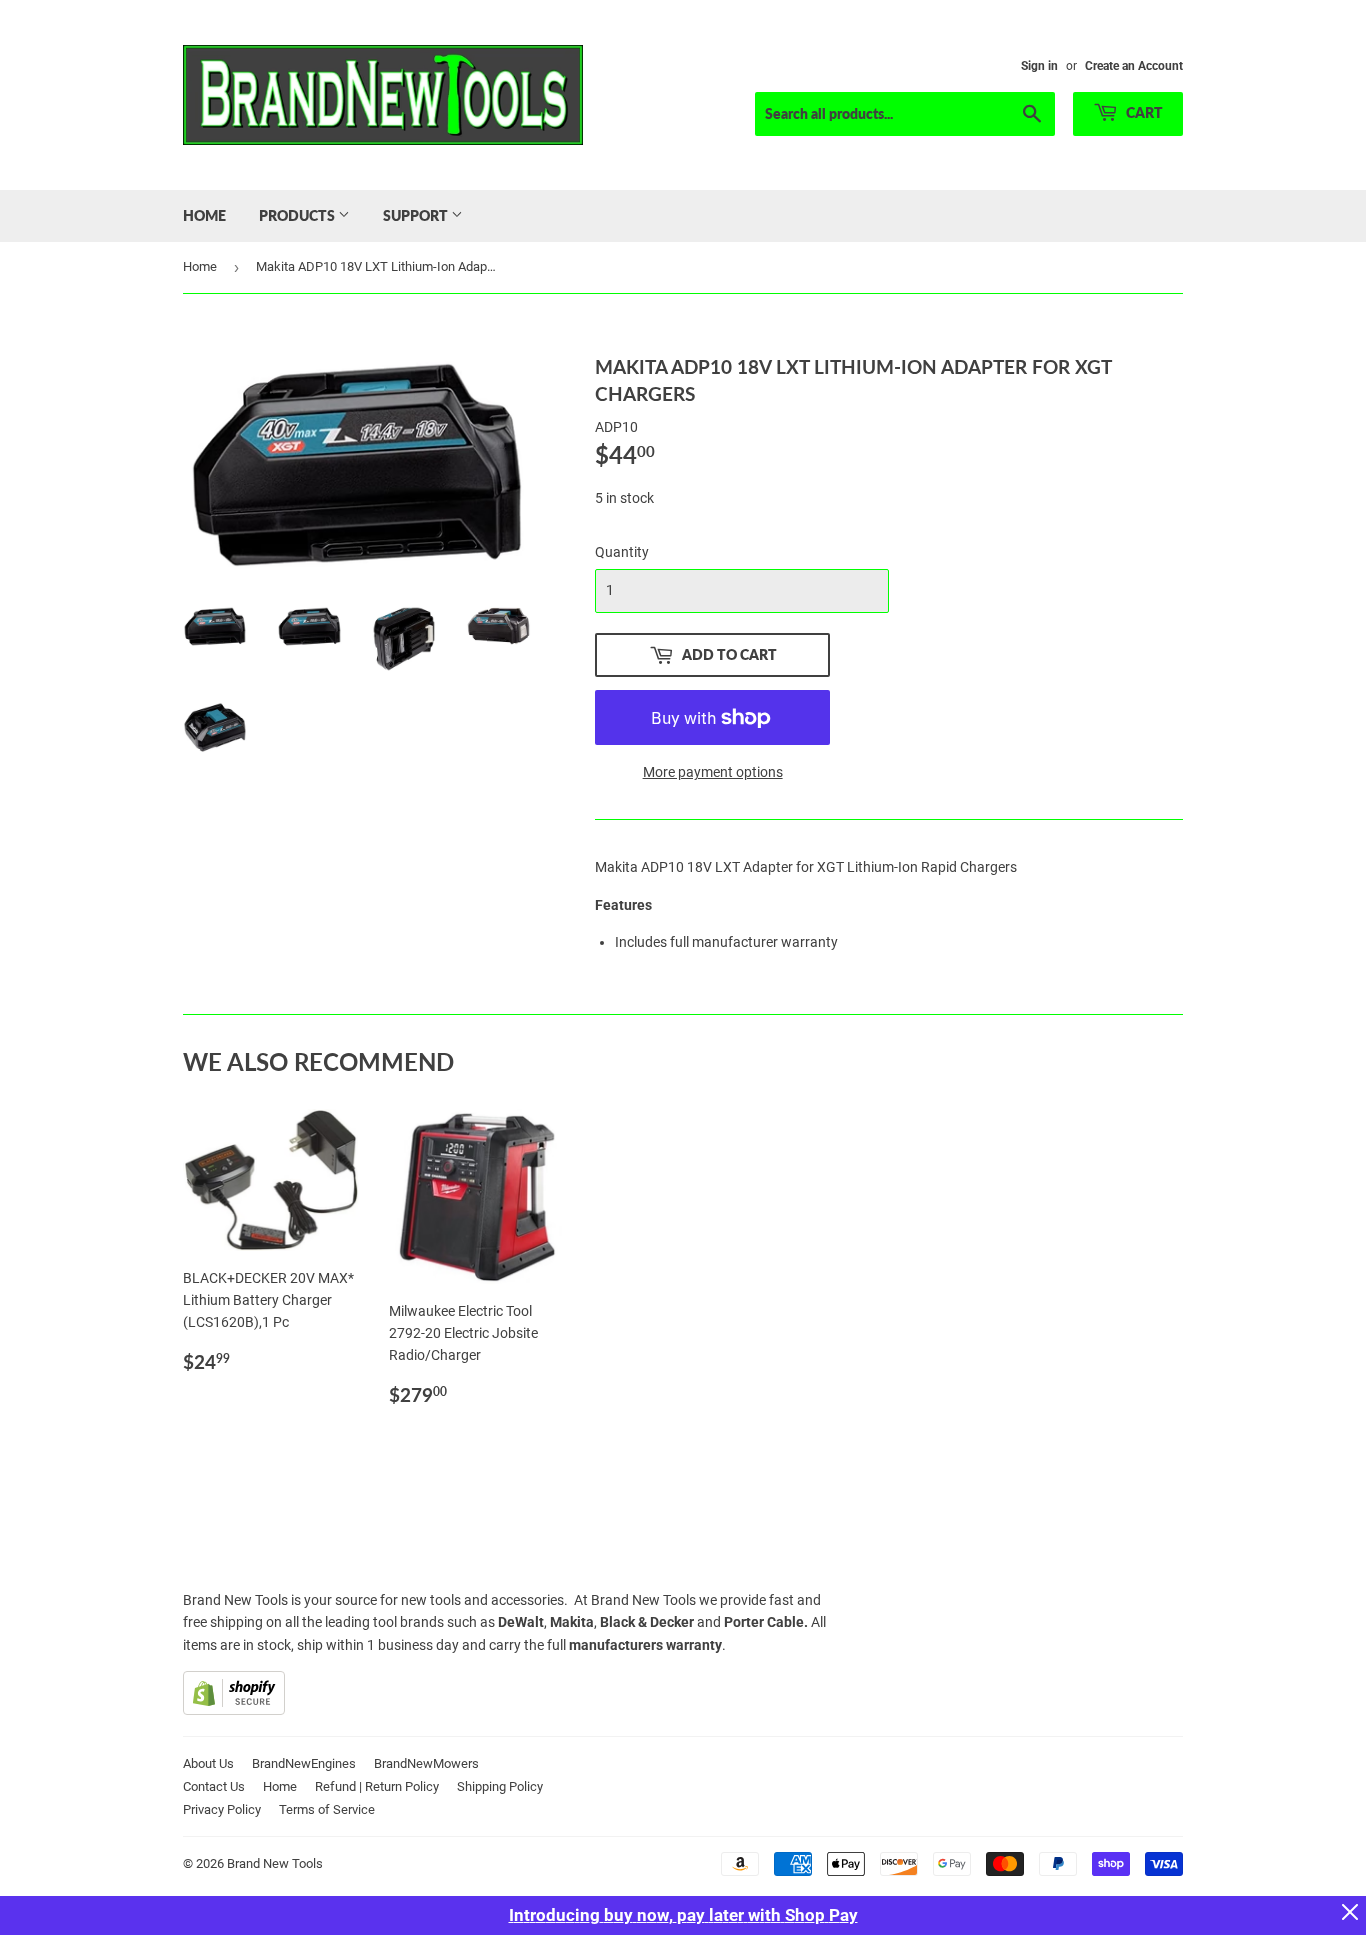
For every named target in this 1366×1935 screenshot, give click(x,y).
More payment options (713, 772)
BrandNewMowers (426, 1763)
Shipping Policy (500, 1786)
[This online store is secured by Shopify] (234, 1710)
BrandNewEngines (304, 1763)
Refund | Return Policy (377, 1786)
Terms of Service (327, 1809)
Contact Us (214, 1786)
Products (298, 215)
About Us (208, 1763)
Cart (1143, 112)
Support (417, 215)
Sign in (1039, 66)
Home (204, 215)
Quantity (622, 552)
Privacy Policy (222, 1809)
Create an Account (1134, 66)
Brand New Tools (275, 1863)
